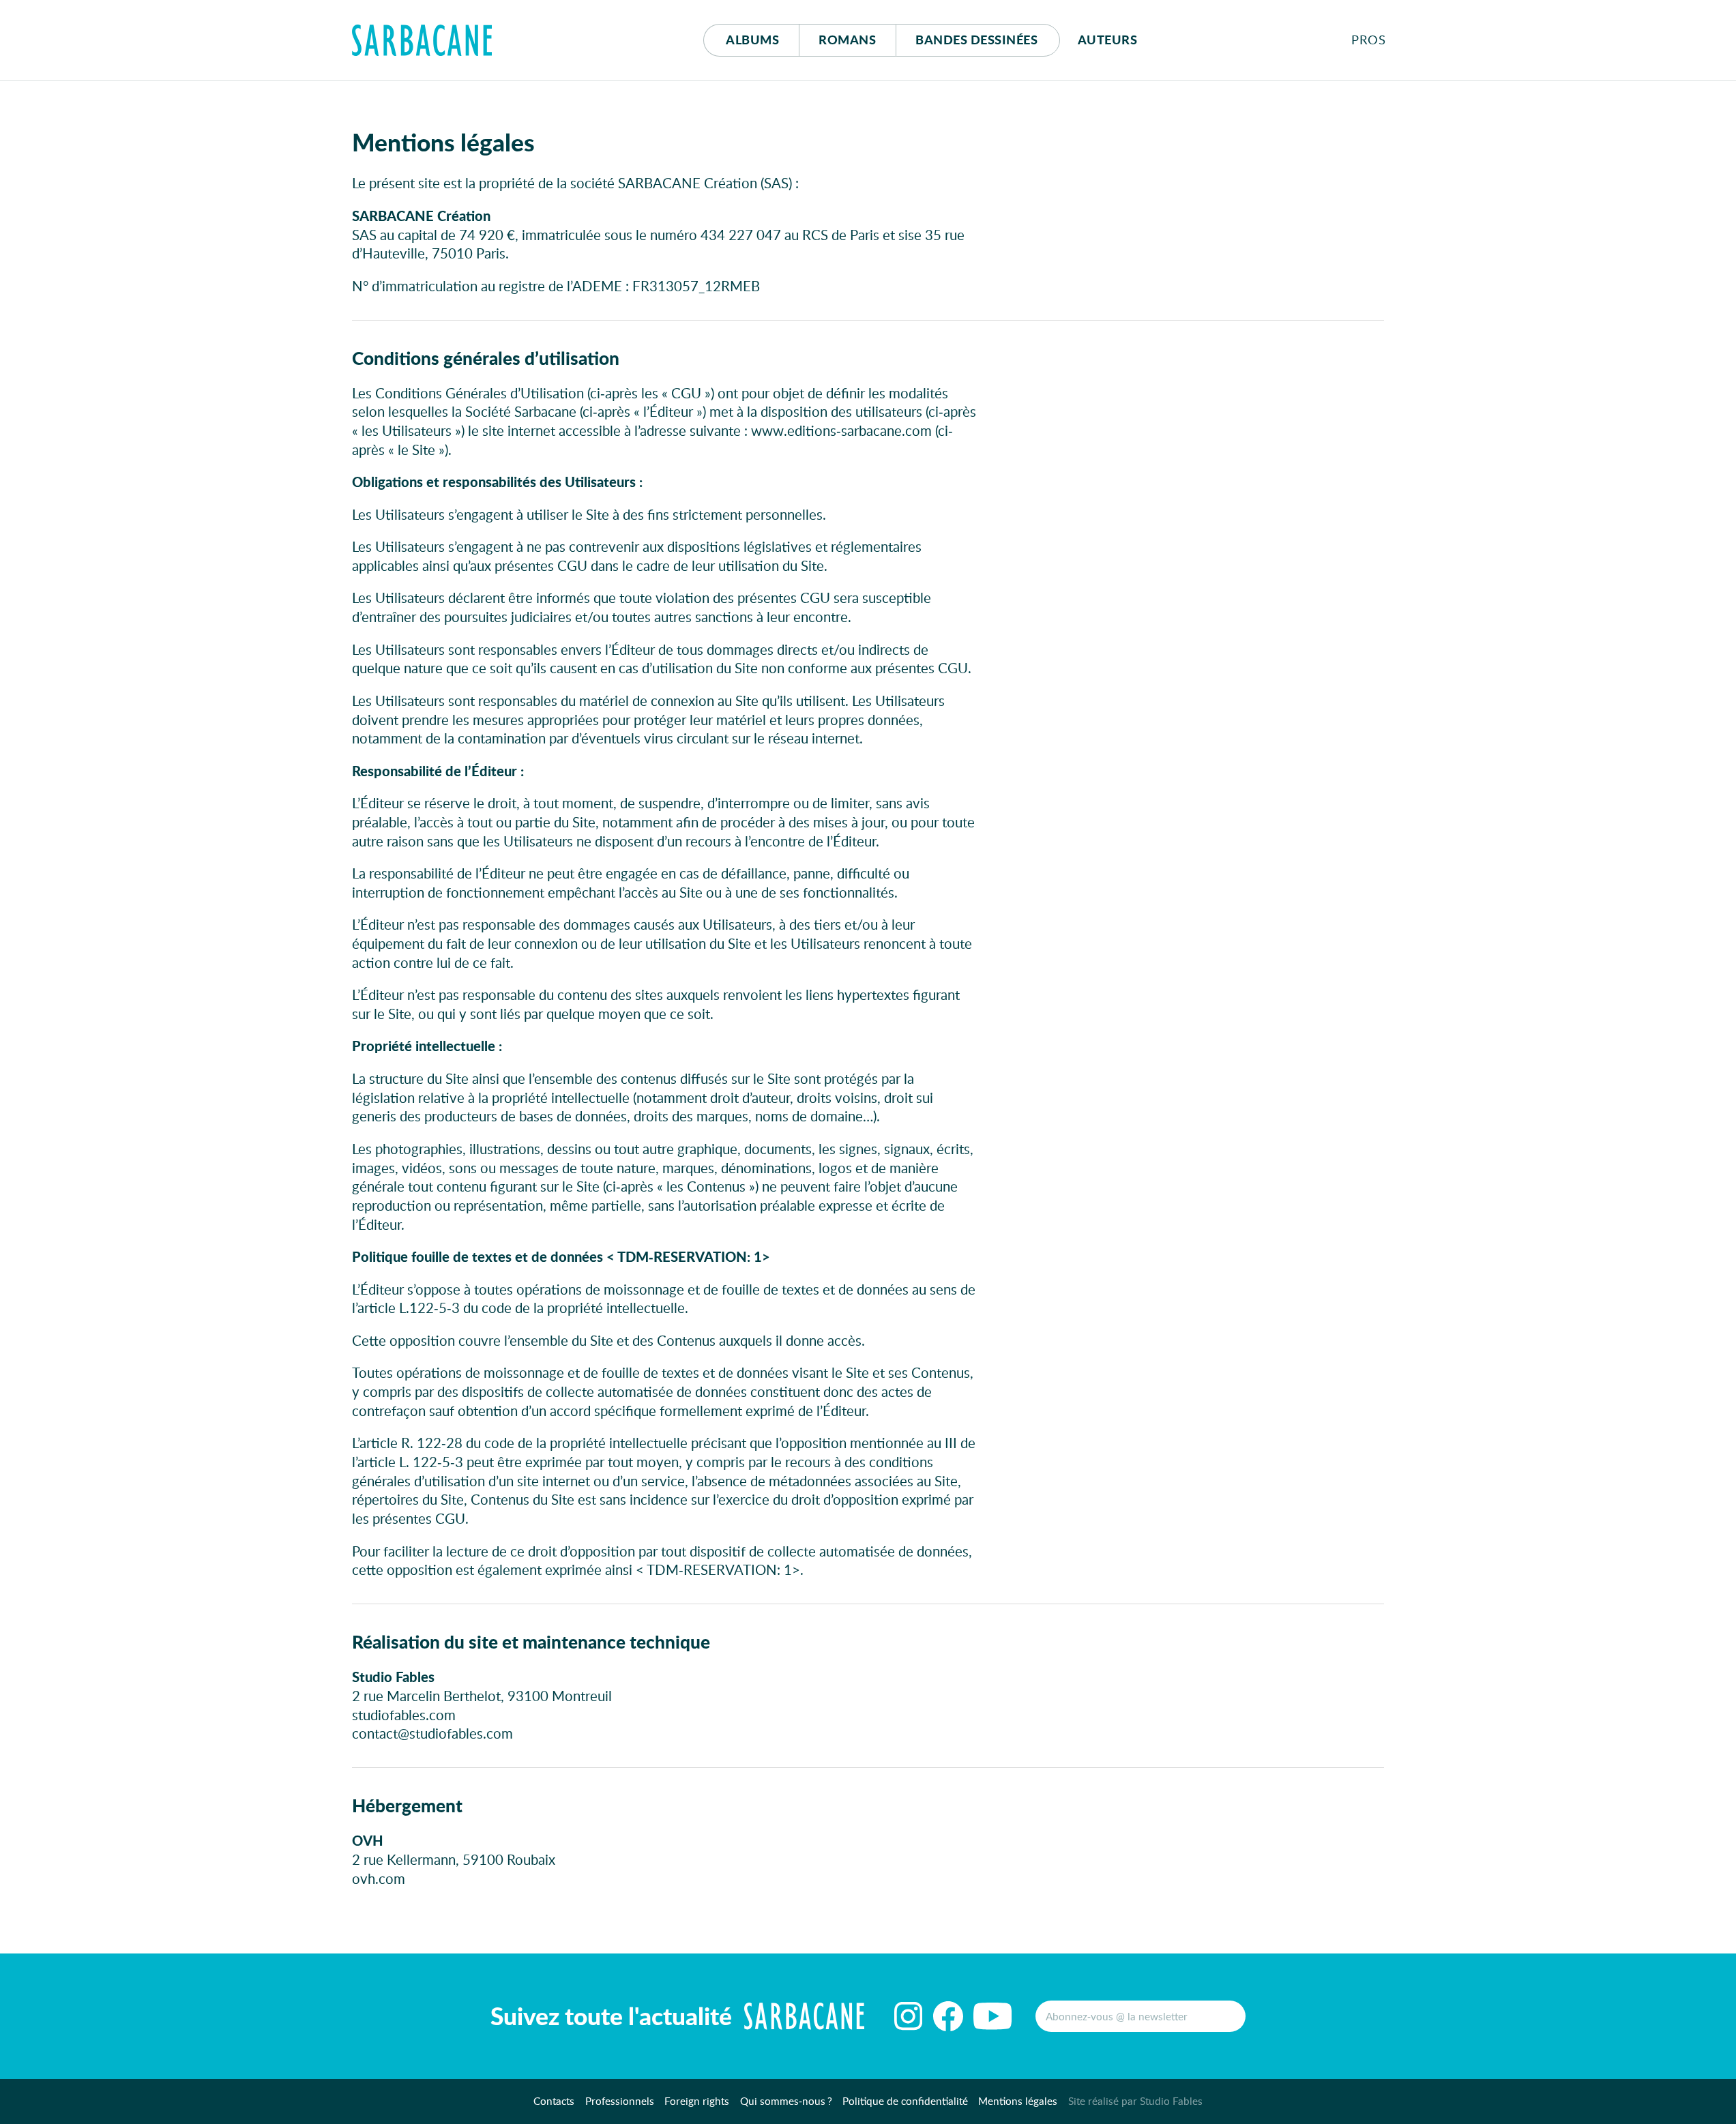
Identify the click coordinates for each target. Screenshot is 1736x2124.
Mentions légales (1018, 2101)
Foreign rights (697, 2101)
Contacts (554, 2101)
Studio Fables (393, 1677)
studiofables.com (404, 1715)
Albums (752, 40)
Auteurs (1108, 40)
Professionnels (620, 2101)
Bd (976, 40)
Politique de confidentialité (905, 2101)
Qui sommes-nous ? (786, 2101)
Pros (1368, 40)
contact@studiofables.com (432, 1733)
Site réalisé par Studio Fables (1135, 2101)
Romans (847, 40)
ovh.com (379, 1878)
